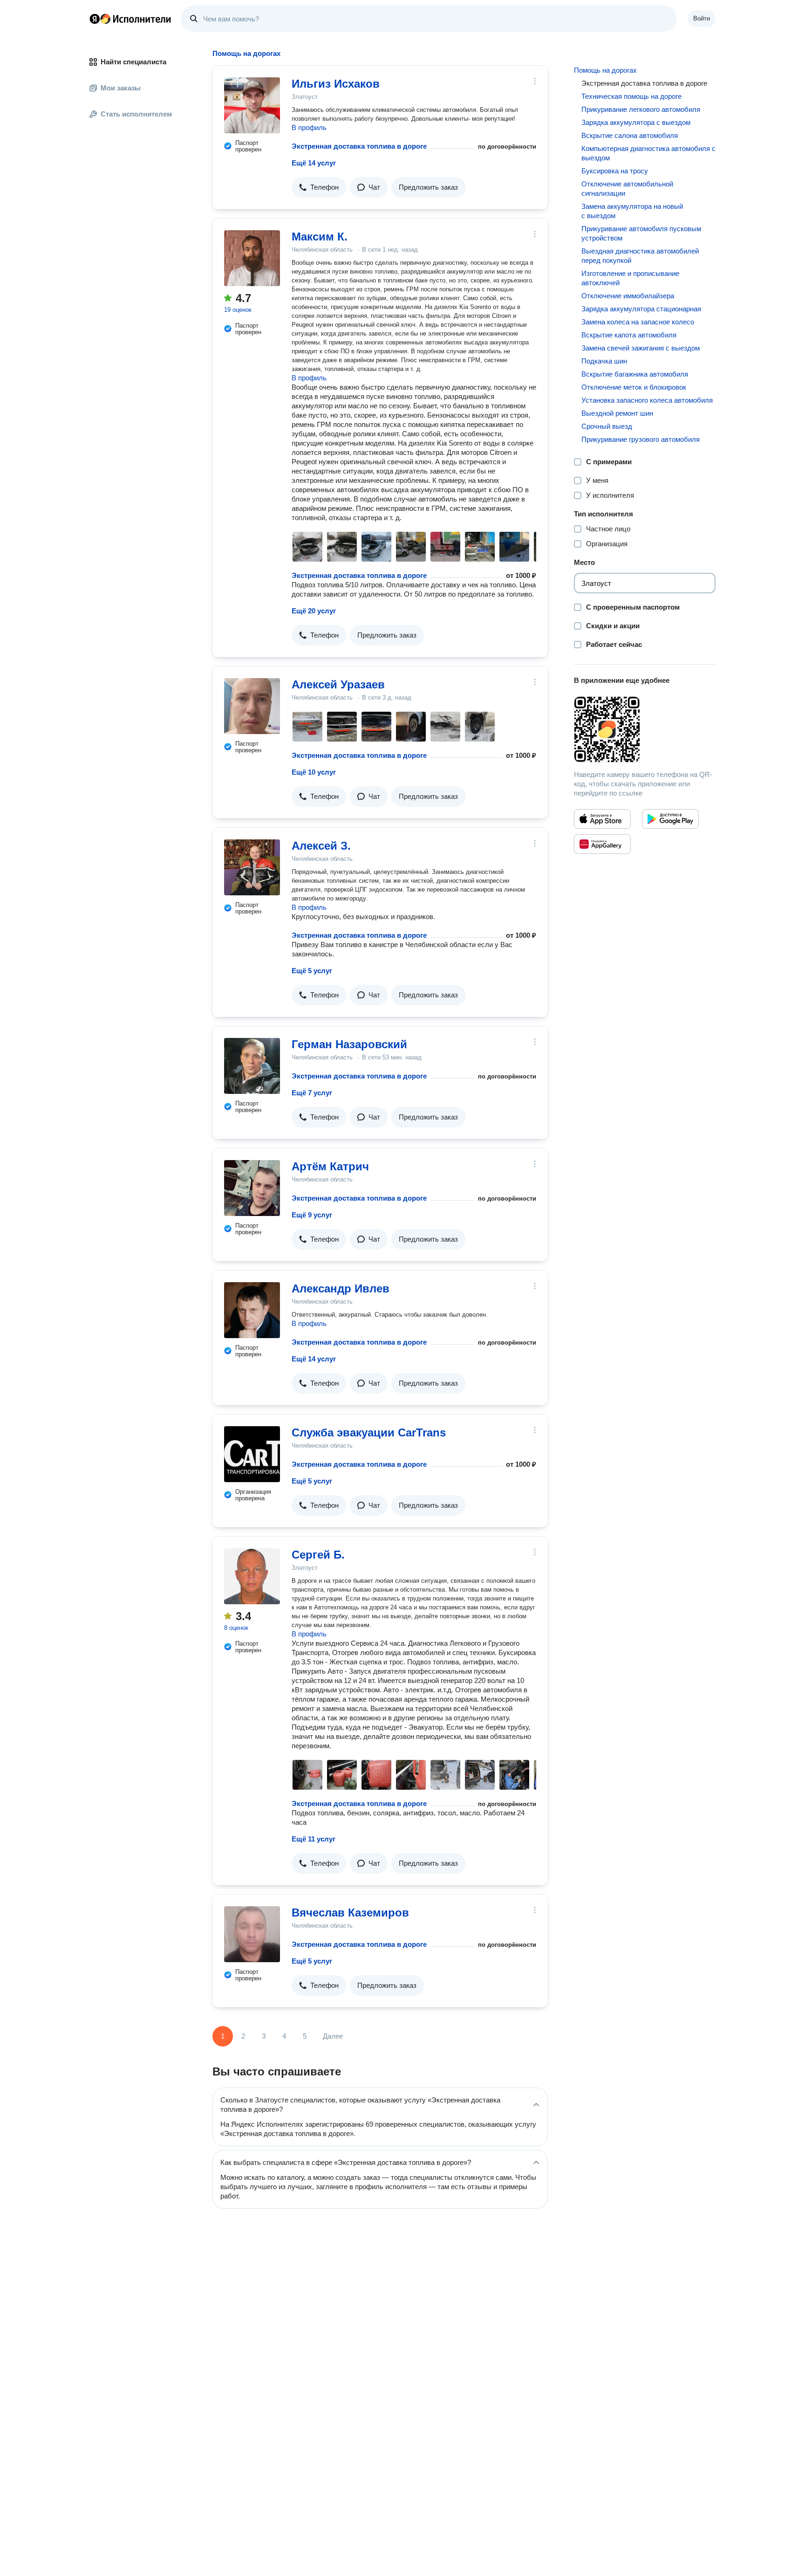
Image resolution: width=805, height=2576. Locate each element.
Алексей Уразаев (338, 684)
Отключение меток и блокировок (634, 387)
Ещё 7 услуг (312, 1093)
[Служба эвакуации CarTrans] (252, 1454)
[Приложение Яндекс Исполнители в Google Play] (670, 819)
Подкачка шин (604, 361)
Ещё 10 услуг (314, 772)
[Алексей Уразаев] (252, 706)
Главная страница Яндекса (95, 19)
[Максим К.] (252, 258)
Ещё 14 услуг (314, 163)
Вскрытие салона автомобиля (630, 135)
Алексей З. (321, 846)
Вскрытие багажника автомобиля (635, 374)
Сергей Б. (318, 1555)
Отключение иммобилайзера (628, 296)
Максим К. (320, 237)
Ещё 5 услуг (312, 971)
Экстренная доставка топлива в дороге (359, 146)
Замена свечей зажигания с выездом (641, 348)
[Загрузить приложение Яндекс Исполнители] (645, 729)
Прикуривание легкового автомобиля (641, 109)
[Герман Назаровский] (252, 1066)
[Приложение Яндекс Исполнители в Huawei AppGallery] (602, 844)
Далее (333, 2036)
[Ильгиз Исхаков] (252, 105)
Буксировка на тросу (615, 171)
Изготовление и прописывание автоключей (630, 278)
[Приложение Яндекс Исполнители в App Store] (602, 819)
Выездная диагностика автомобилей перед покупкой (640, 256)
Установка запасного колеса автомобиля (647, 400)
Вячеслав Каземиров (350, 1913)
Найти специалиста (133, 62)
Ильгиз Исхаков (336, 84)
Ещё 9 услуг (312, 1215)
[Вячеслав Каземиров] (252, 1934)
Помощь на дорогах (605, 70)
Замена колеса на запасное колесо (638, 322)
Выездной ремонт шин (617, 413)
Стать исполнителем (136, 114)
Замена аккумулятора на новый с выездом (632, 211)
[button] (319, 187)
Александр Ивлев (341, 1288)
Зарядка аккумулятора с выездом (636, 122)
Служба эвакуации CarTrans (369, 1432)
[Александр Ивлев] (252, 1310)
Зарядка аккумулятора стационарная (641, 309)
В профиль (309, 127)
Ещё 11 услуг (314, 1839)
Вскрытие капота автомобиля (629, 335)
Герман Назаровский (349, 1044)
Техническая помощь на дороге (631, 96)
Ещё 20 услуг (314, 611)
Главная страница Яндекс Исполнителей (130, 19)
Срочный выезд (607, 426)
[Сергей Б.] (252, 1576)
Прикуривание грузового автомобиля (641, 439)
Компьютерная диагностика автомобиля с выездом (648, 153)
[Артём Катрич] (252, 1188)
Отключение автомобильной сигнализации (627, 189)
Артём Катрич (330, 1166)
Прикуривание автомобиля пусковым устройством (641, 233)
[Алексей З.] (252, 867)
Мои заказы (121, 88)
